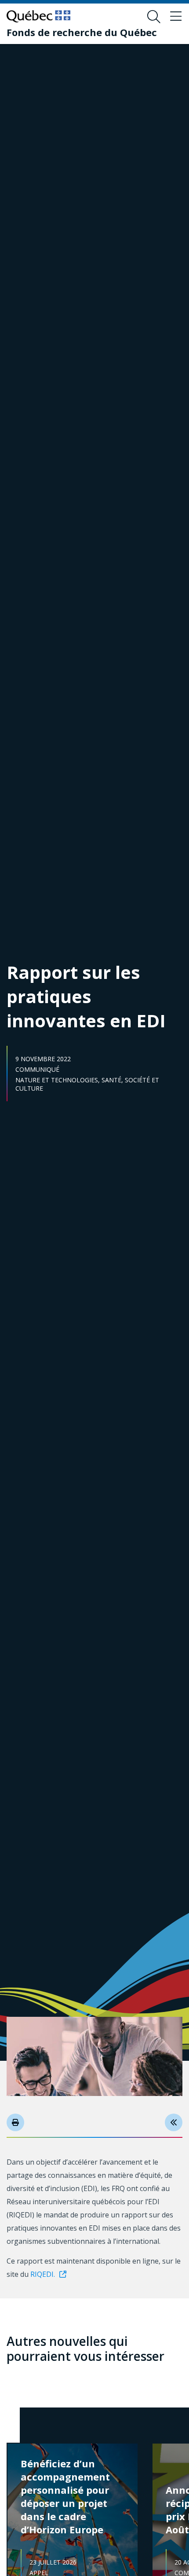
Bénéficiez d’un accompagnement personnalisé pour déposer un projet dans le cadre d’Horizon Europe (65, 2496)
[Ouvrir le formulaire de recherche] (154, 17)
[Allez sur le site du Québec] (38, 16)
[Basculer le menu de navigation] (176, 17)
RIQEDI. (42, 2274)
